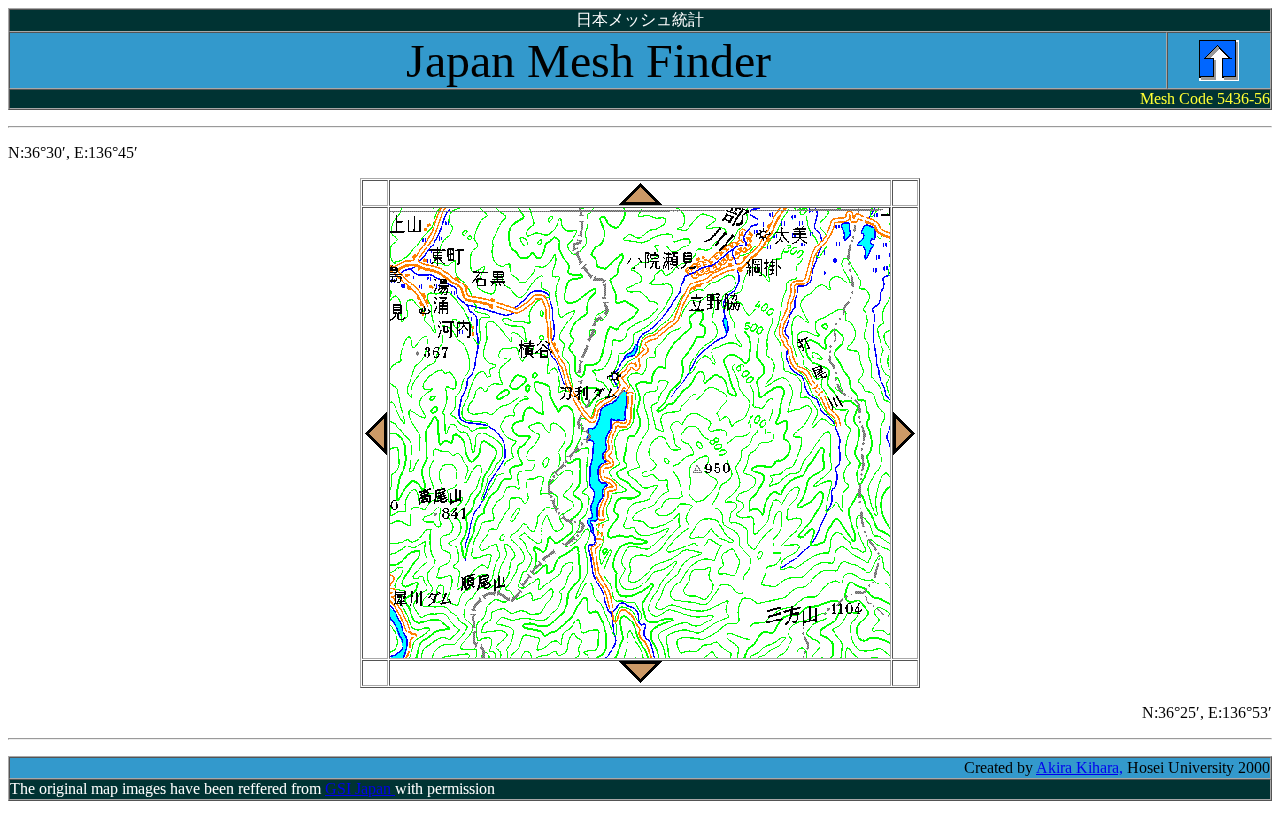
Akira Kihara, (1079, 767)
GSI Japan (360, 788)
